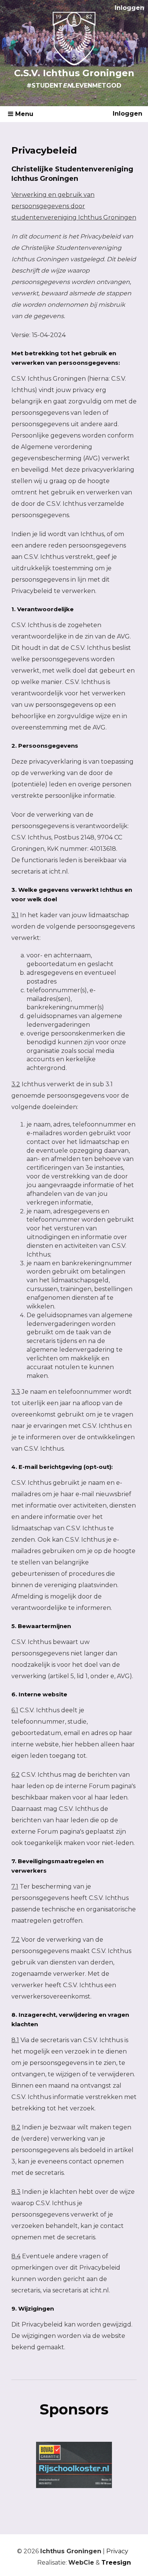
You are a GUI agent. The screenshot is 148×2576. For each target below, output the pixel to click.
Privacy (117, 2551)
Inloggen (129, 8)
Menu (23, 114)
